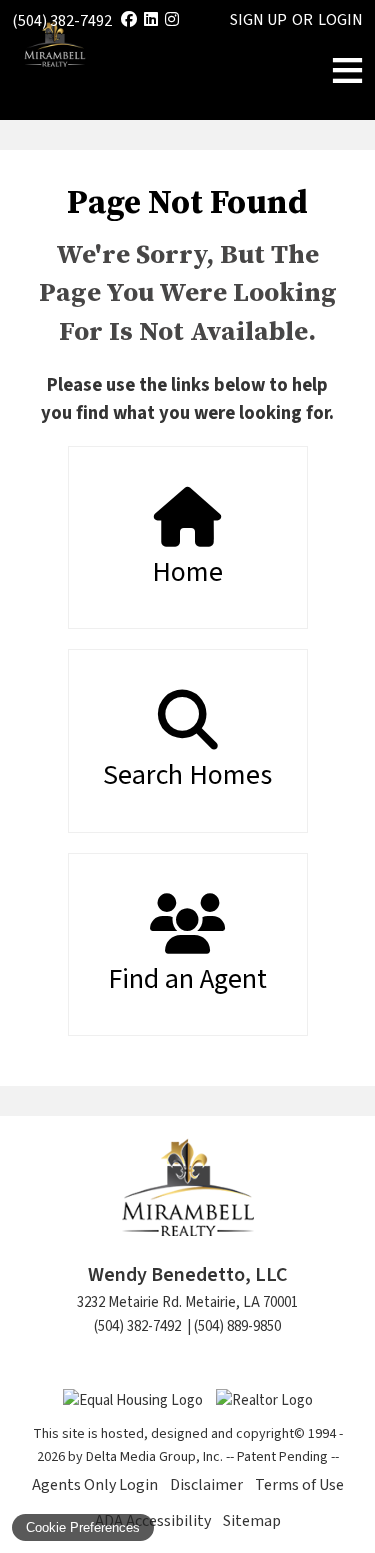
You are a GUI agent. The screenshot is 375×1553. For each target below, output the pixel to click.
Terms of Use (299, 1485)
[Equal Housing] (134, 1400)
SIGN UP (258, 20)
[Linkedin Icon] (151, 20)
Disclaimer (206, 1485)
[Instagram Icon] (172, 20)
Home (187, 572)
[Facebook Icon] (129, 20)
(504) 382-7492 (62, 21)
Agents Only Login (95, 1485)
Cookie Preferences (83, 1527)
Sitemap (252, 1521)
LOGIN (340, 20)
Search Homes (187, 775)
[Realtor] (264, 1400)
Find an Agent (187, 979)
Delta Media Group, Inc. (154, 1457)
